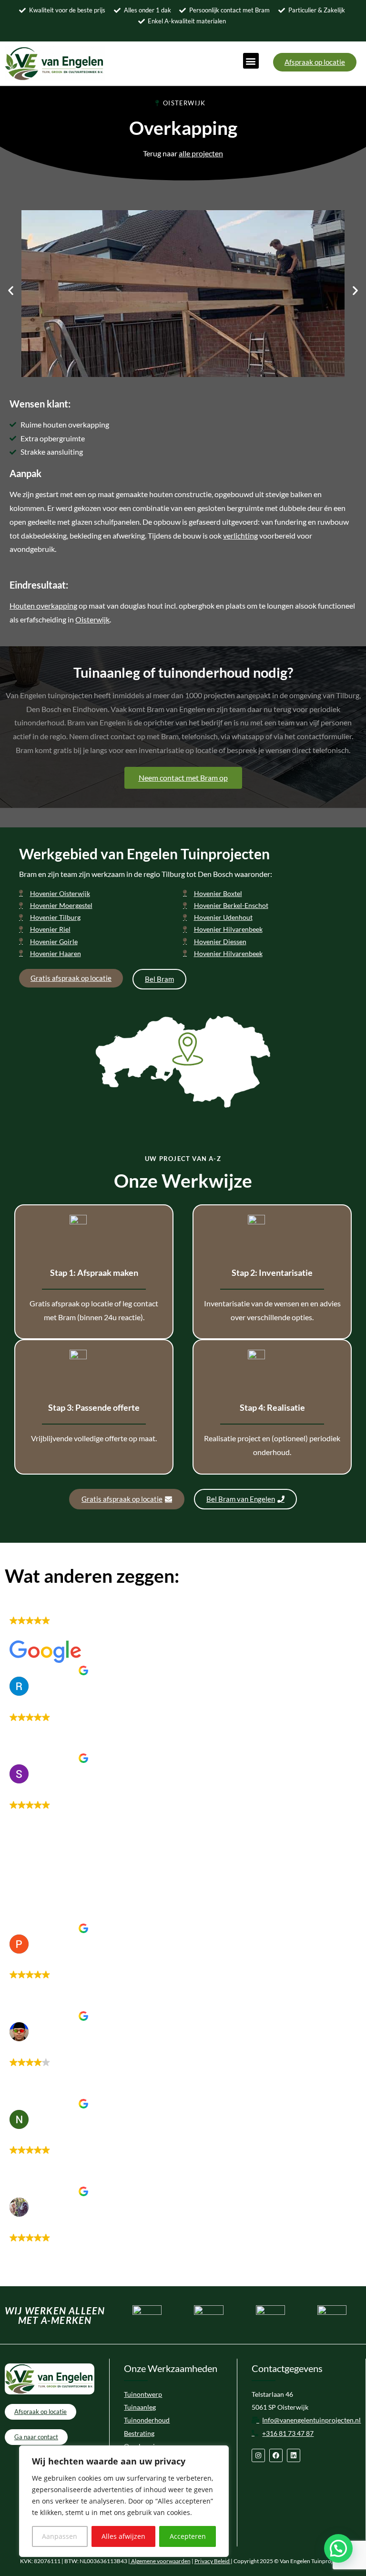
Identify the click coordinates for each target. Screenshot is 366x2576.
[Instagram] (258, 2455)
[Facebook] (276, 2455)
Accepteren (188, 2536)
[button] (251, 61)
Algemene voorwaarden (160, 2561)
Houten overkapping (43, 606)
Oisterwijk (92, 619)
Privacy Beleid (213, 2561)
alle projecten (201, 153)
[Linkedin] (294, 2455)
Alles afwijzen (123, 2536)
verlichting (240, 535)
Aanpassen (60, 2536)
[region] (124, 2501)
